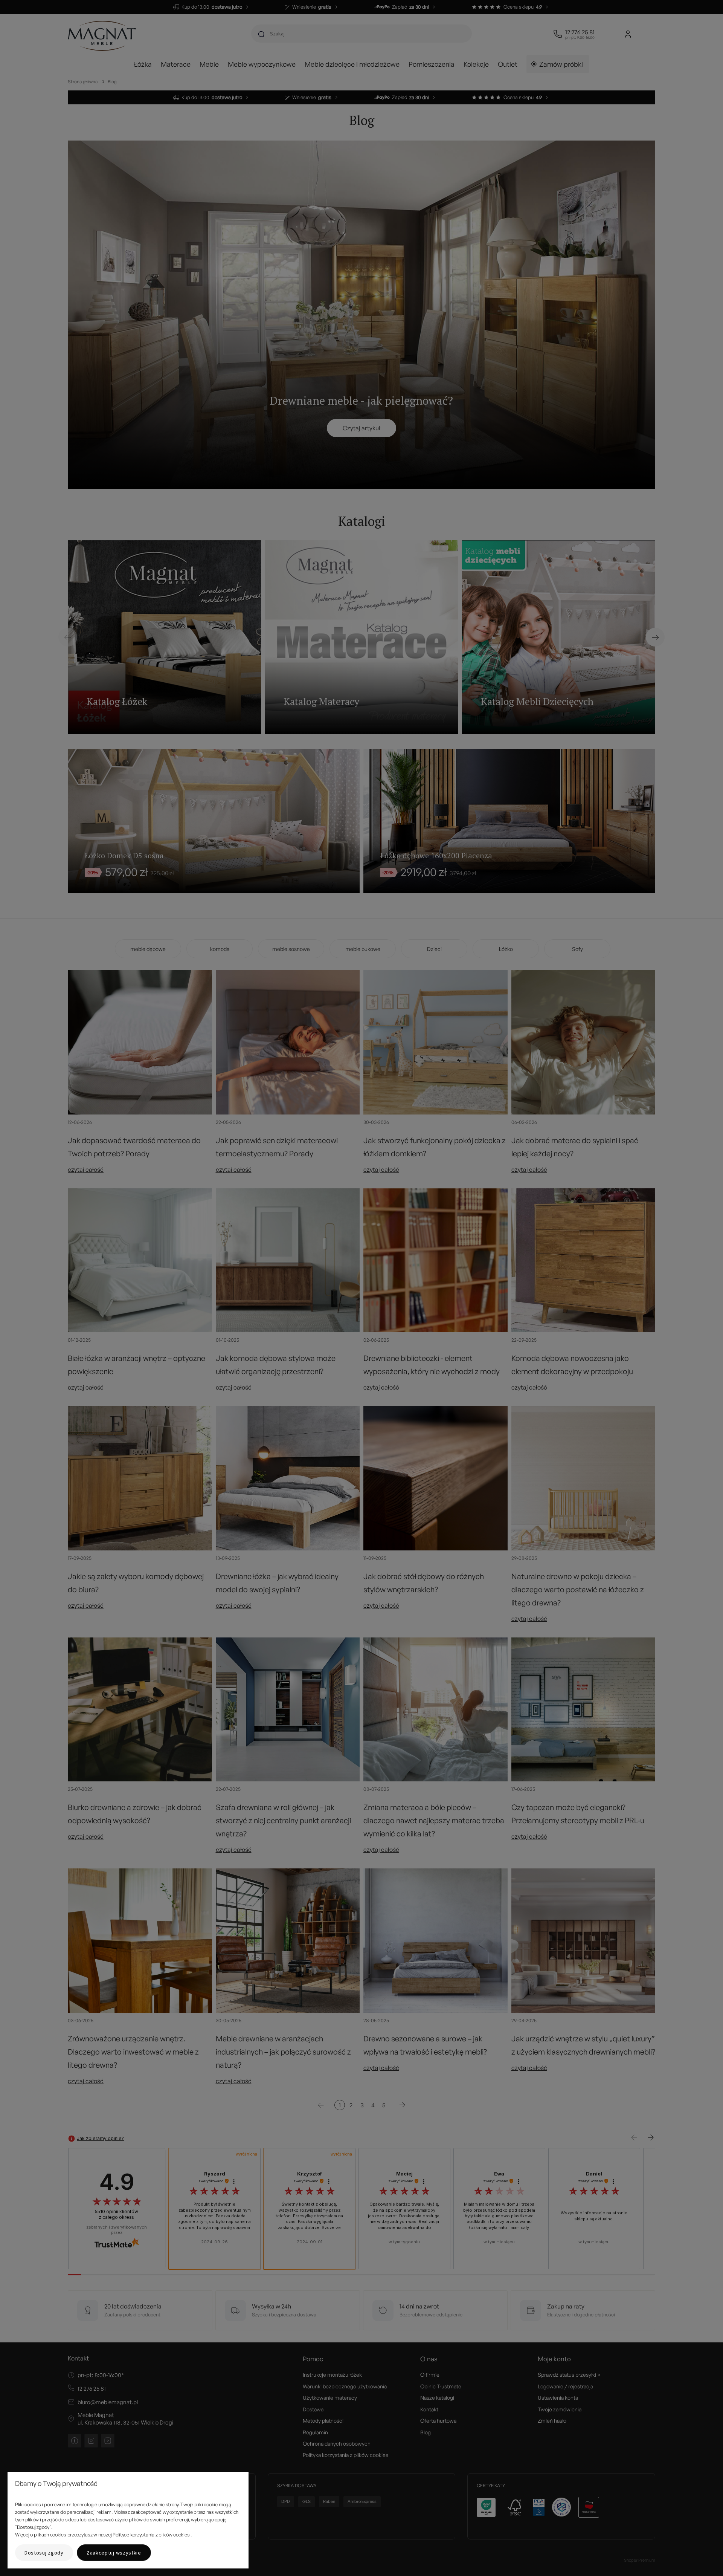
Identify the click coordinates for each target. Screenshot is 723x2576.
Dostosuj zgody (44, 2553)
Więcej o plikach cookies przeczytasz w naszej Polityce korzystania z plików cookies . (103, 2535)
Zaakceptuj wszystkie (114, 2553)
